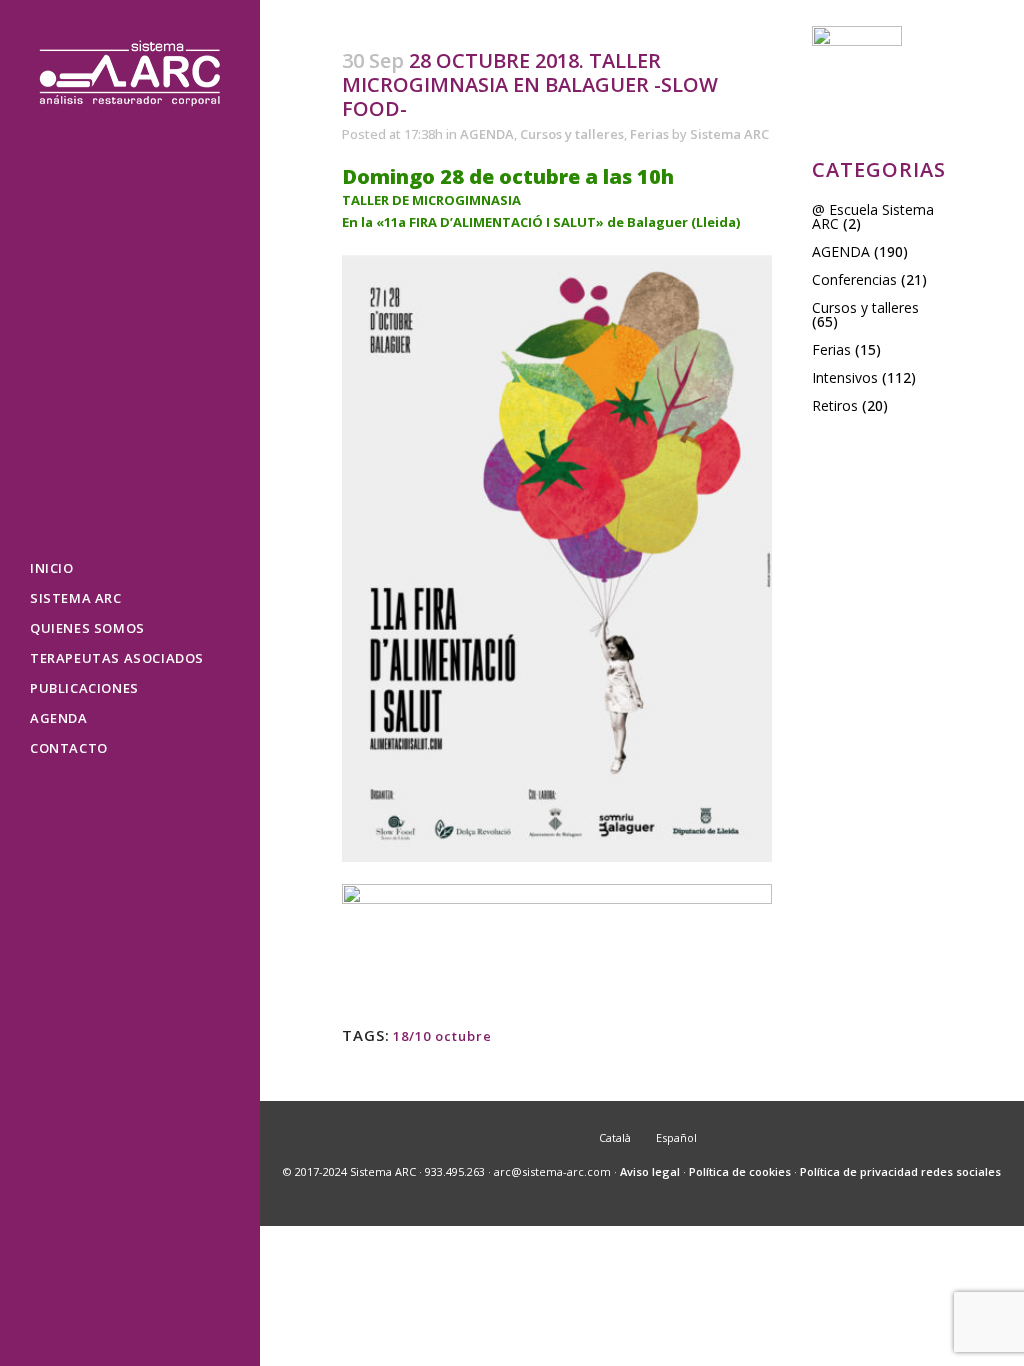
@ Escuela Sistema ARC (873, 216)
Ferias (649, 134)
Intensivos (845, 377)
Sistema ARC (729, 134)
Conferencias (854, 279)
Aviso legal (650, 1171)
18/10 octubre (442, 1036)
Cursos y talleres (572, 134)
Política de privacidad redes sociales (900, 1171)
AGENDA (487, 134)
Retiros (835, 405)
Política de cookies (740, 1171)
